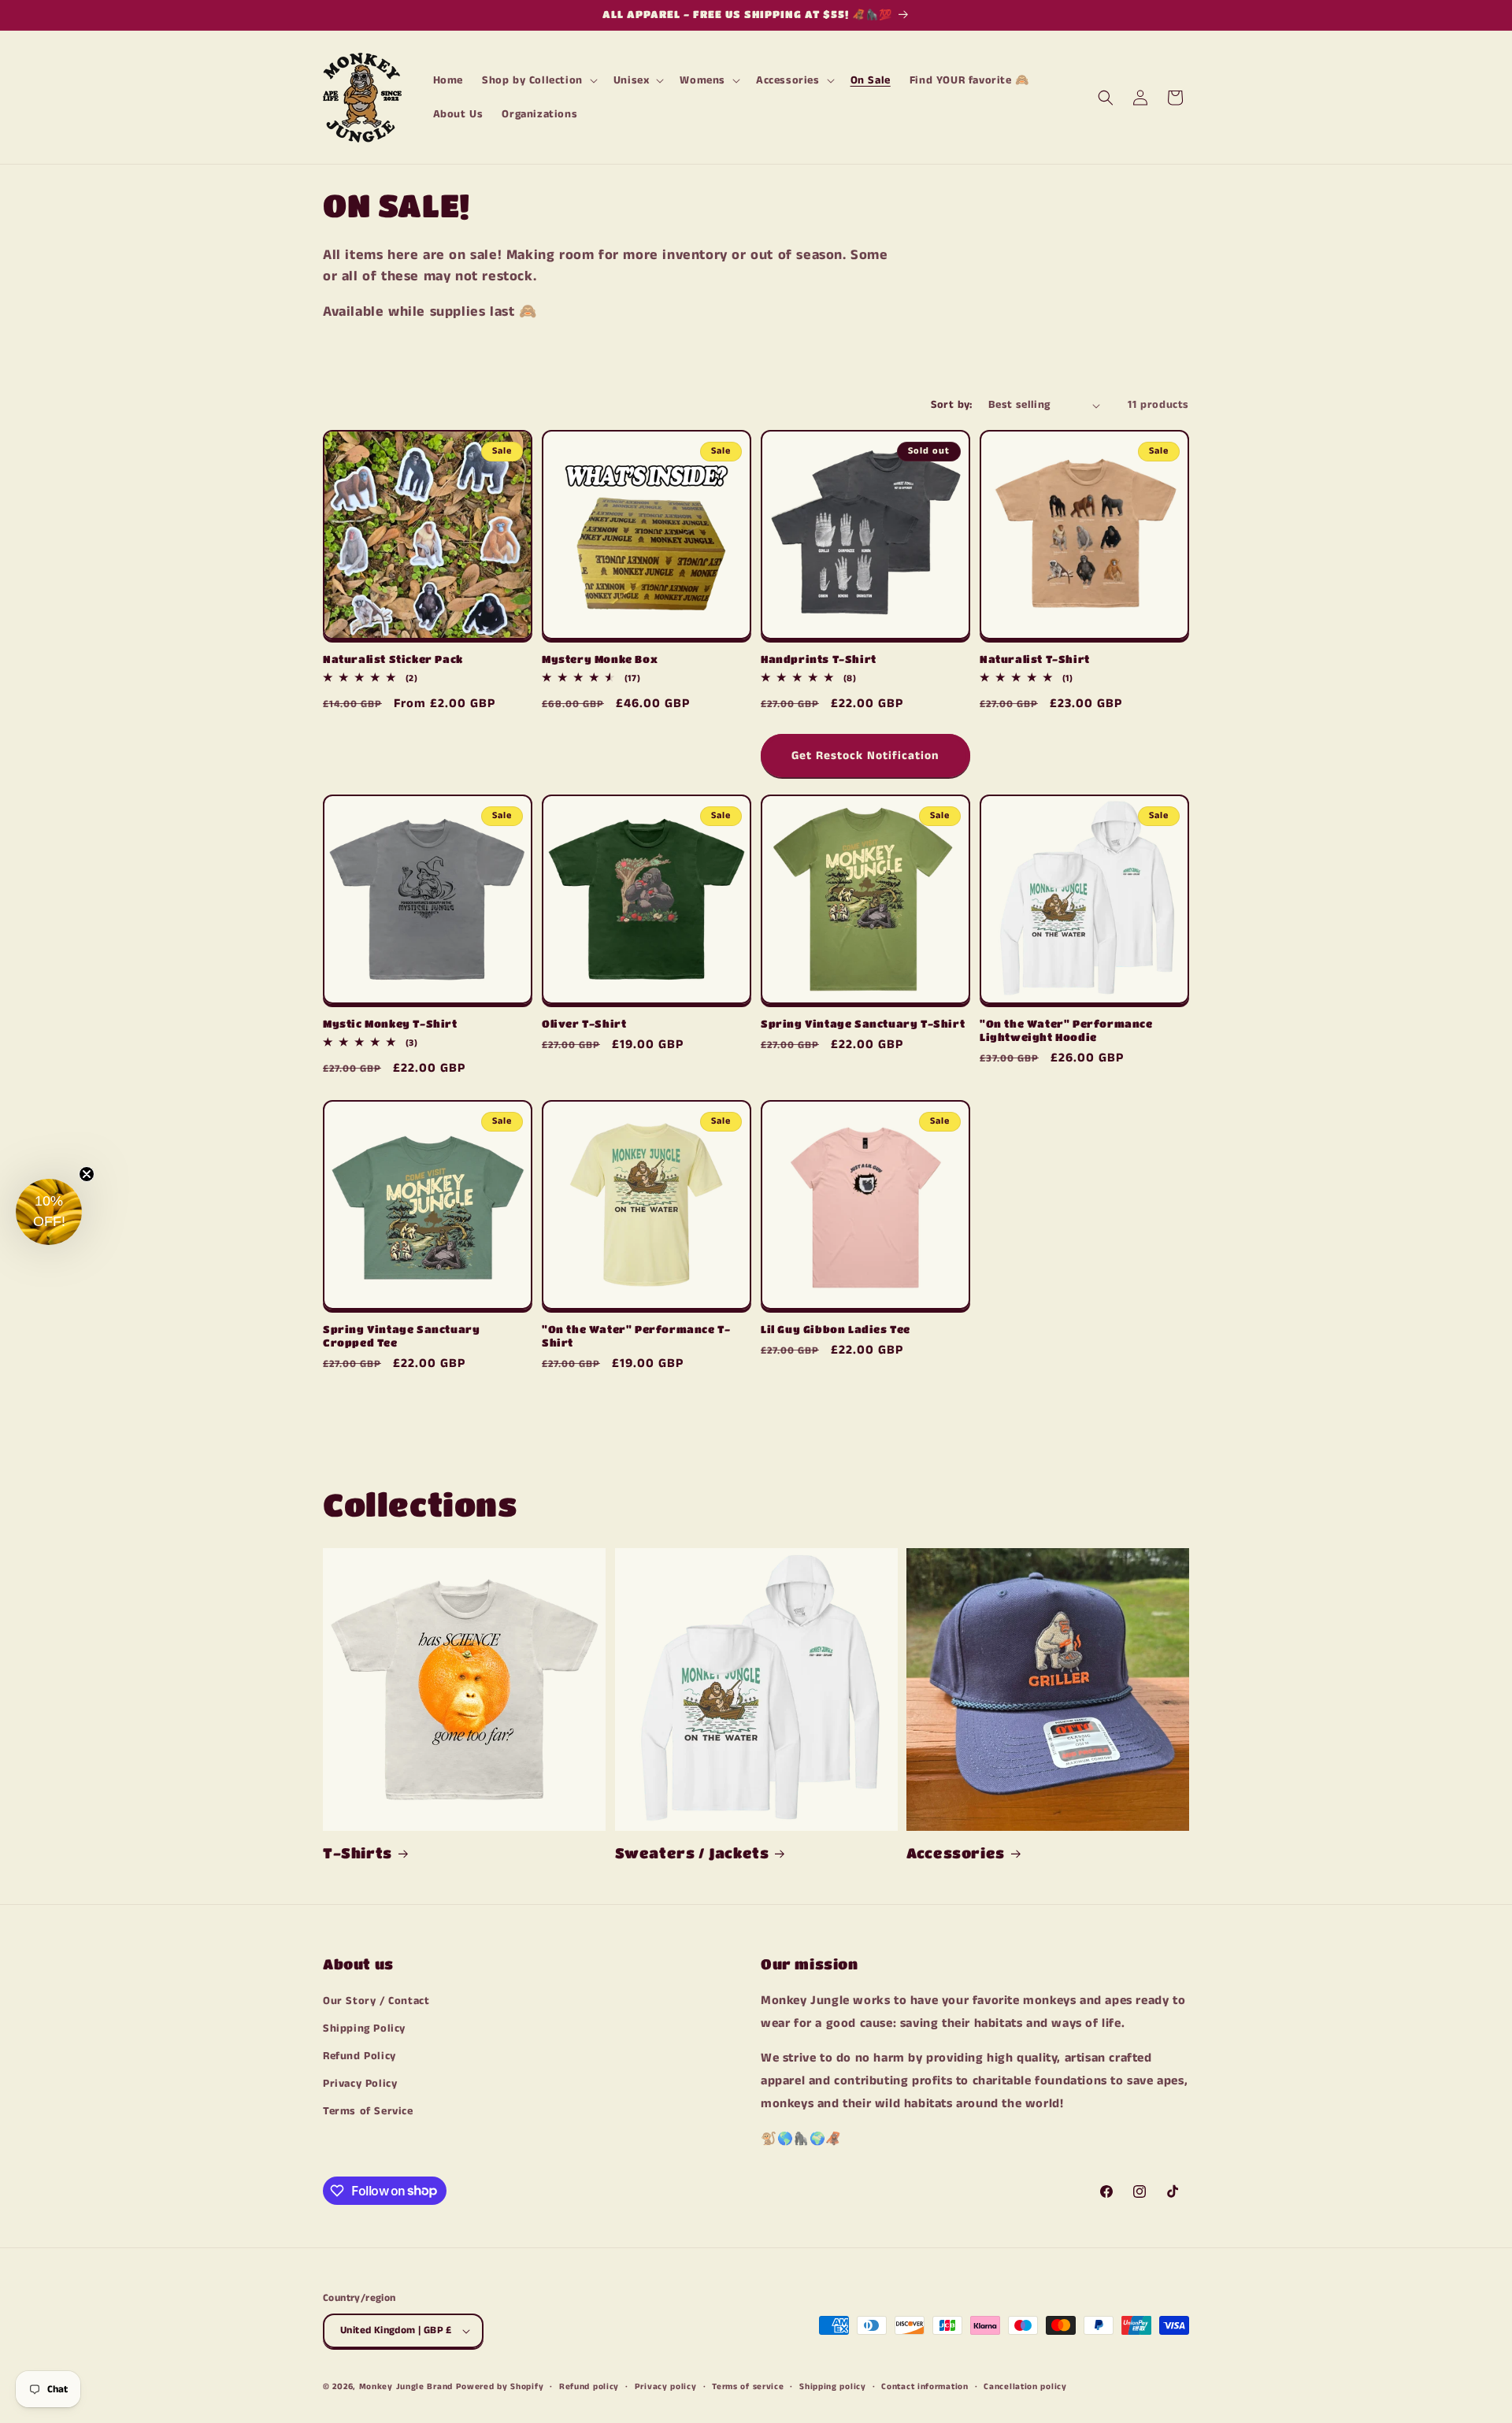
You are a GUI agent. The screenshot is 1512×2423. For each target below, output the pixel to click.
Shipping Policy (364, 2028)
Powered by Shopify (500, 2387)
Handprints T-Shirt (819, 659)
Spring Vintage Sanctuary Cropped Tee (401, 1336)
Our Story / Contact (376, 2001)
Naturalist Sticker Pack (393, 659)
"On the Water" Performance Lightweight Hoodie (1066, 1030)
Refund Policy (359, 2056)
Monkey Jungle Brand (406, 2387)
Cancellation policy (1025, 2387)
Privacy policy (666, 2387)
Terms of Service (368, 2111)
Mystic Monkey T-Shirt (390, 1023)
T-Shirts (358, 1853)
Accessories (956, 1853)
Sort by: (952, 405)
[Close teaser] (87, 1174)
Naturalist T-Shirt (1035, 659)
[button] (538, 80)
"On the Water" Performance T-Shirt (636, 1336)
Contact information (925, 2387)
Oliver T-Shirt (584, 1023)
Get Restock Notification (865, 756)
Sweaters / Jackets (692, 1853)
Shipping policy (833, 2387)
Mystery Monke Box (600, 659)
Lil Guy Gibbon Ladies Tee (836, 1329)
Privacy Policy (360, 2084)
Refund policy (589, 2387)
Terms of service (748, 2387)
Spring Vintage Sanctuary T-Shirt (863, 1023)
